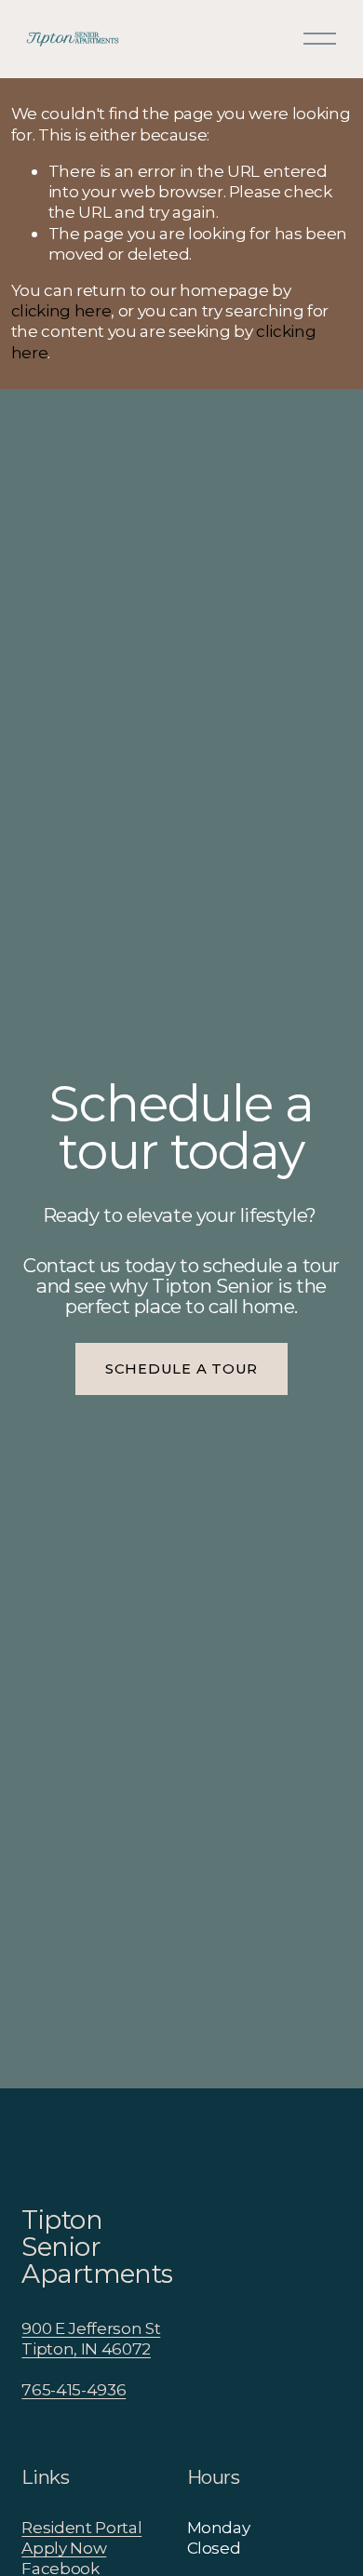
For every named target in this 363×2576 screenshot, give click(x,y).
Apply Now (64, 2548)
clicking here (61, 310)
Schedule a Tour (181, 1369)
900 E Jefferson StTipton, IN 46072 (91, 2338)
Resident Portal (81, 2527)
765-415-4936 (74, 2389)
